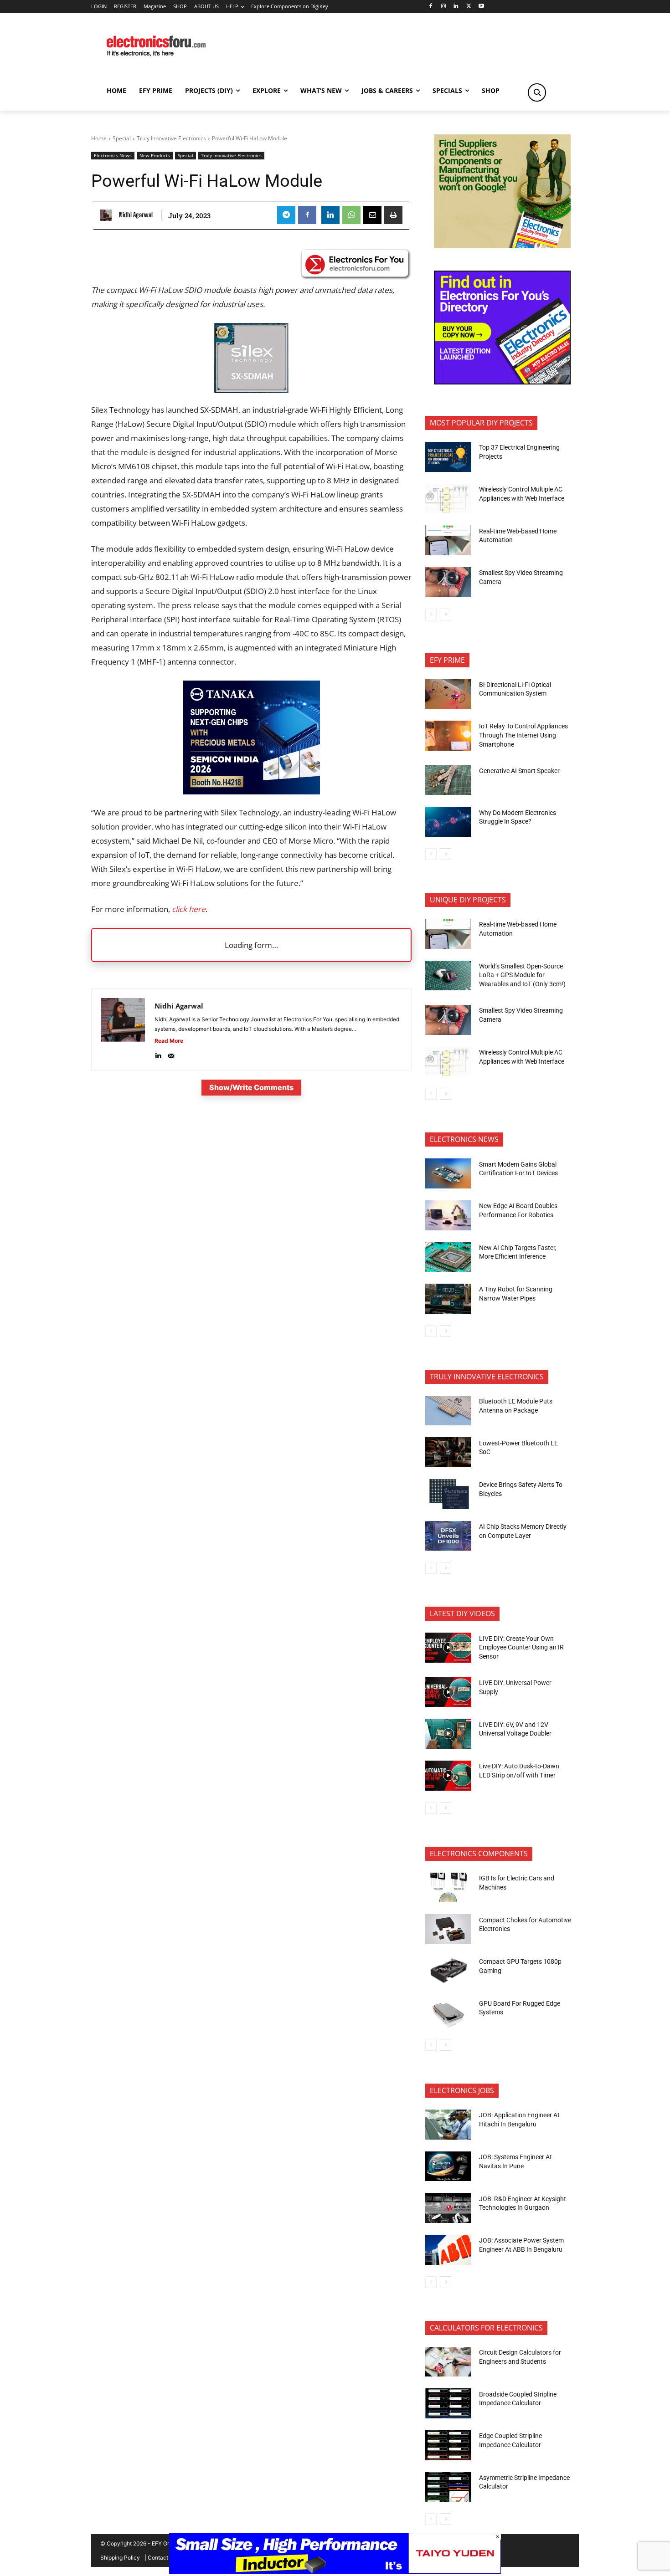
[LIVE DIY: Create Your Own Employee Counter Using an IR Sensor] (448, 1648)
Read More (169, 1041)
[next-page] (446, 615)
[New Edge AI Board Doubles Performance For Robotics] (448, 1215)
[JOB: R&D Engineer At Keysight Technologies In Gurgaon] (448, 2208)
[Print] (393, 215)
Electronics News (113, 155)
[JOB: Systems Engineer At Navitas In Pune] (448, 2166)
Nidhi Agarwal (136, 215)
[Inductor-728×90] (335, 2571)
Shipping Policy (120, 2558)
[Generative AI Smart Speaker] (448, 780)
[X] (469, 7)
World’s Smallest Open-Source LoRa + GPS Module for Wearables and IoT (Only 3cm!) (522, 975)
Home (99, 138)
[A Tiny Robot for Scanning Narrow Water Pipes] (448, 1299)
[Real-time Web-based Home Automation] (448, 540)
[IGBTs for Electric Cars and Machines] (448, 1888)
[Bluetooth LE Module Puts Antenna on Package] (448, 1411)
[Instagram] (443, 7)
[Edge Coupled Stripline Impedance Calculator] (448, 2445)
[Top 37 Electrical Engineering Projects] (448, 457)
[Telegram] (286, 215)
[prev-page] (431, 615)
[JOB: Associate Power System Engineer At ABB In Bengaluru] (448, 2250)
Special (122, 138)
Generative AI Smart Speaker (519, 771)
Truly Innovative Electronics (171, 138)
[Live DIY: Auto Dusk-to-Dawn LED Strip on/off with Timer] (448, 1776)
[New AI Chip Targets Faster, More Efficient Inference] (448, 1257)
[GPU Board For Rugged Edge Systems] (448, 2013)
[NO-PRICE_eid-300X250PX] (502, 246)
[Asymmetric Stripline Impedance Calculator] (448, 2487)
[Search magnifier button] (537, 92)
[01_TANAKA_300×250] (252, 791)
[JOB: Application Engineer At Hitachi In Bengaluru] (448, 2125)
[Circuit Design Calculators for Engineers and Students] (448, 2362)
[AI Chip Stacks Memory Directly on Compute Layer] (448, 1536)
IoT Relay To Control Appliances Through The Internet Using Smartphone (523, 735)
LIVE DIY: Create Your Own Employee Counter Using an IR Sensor (521, 1647)
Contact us (162, 2558)
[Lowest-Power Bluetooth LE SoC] (448, 1452)
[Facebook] (430, 7)
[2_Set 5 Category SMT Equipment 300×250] (502, 382)
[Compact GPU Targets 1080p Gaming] (448, 1971)
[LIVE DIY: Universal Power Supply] (448, 1692)
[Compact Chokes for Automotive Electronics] (448, 1929)
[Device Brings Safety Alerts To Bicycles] (448, 1494)
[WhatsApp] (351, 215)
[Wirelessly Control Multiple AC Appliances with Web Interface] (448, 499)
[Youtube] (482, 7)
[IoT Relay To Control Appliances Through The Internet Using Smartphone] (448, 736)
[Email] (372, 215)
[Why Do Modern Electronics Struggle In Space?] (448, 822)
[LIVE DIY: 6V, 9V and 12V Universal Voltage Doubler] (448, 1734)
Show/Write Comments (251, 1087)
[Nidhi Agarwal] (108, 215)
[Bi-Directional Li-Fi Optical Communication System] (448, 694)
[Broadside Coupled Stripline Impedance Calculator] (448, 2403)
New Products (155, 155)
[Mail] (171, 1054)
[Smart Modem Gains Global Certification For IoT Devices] (448, 1173)
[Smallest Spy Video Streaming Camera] (448, 582)
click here (189, 909)
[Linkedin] (456, 7)
